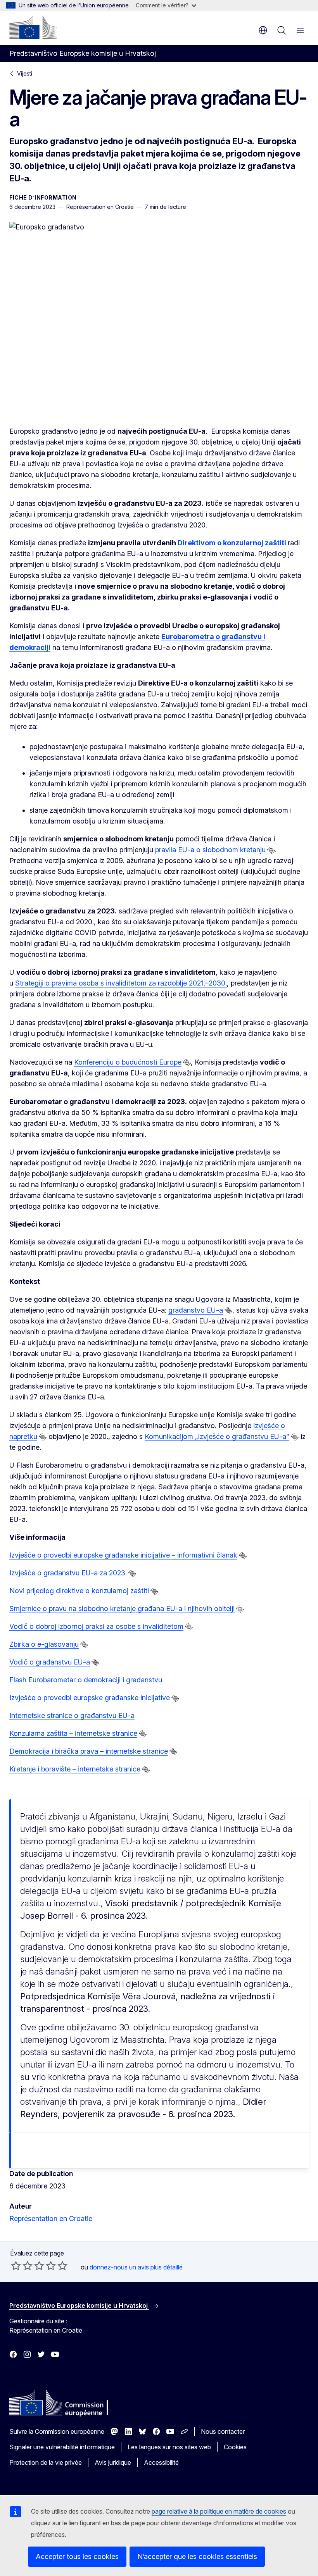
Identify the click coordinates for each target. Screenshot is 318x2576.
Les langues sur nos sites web (169, 2447)
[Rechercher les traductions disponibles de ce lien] (271, 850)
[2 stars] (22, 2266)
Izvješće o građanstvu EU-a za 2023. (68, 1573)
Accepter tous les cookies (77, 2556)
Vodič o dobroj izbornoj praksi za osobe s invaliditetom (96, 1626)
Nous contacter (223, 2431)
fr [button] (263, 30)
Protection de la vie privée (46, 2462)
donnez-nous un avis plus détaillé (136, 2267)
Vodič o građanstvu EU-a (50, 1662)
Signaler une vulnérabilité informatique (62, 2447)
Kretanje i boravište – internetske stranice (75, 1769)
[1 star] (16, 2266)
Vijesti (25, 73)
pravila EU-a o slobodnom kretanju (210, 850)
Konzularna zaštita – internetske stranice (73, 1733)
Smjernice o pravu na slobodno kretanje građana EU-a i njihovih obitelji (122, 1608)
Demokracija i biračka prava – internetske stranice (89, 1751)
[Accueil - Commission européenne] (33, 27)
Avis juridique (113, 2462)
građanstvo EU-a (196, 1310)
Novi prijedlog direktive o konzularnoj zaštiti (79, 1591)
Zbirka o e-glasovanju (44, 1644)
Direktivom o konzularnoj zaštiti (232, 543)
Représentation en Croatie (51, 2218)
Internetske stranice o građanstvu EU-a (72, 1715)
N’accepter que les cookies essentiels (197, 2556)
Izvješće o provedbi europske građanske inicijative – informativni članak (123, 1555)
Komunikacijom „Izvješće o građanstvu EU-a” (217, 1436)
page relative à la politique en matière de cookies (219, 2511)
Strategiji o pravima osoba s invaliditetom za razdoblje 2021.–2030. (121, 983)
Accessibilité (161, 2462)
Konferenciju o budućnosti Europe (128, 1062)
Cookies (235, 2447)
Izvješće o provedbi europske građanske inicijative (90, 1698)
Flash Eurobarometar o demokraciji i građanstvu (86, 1680)
